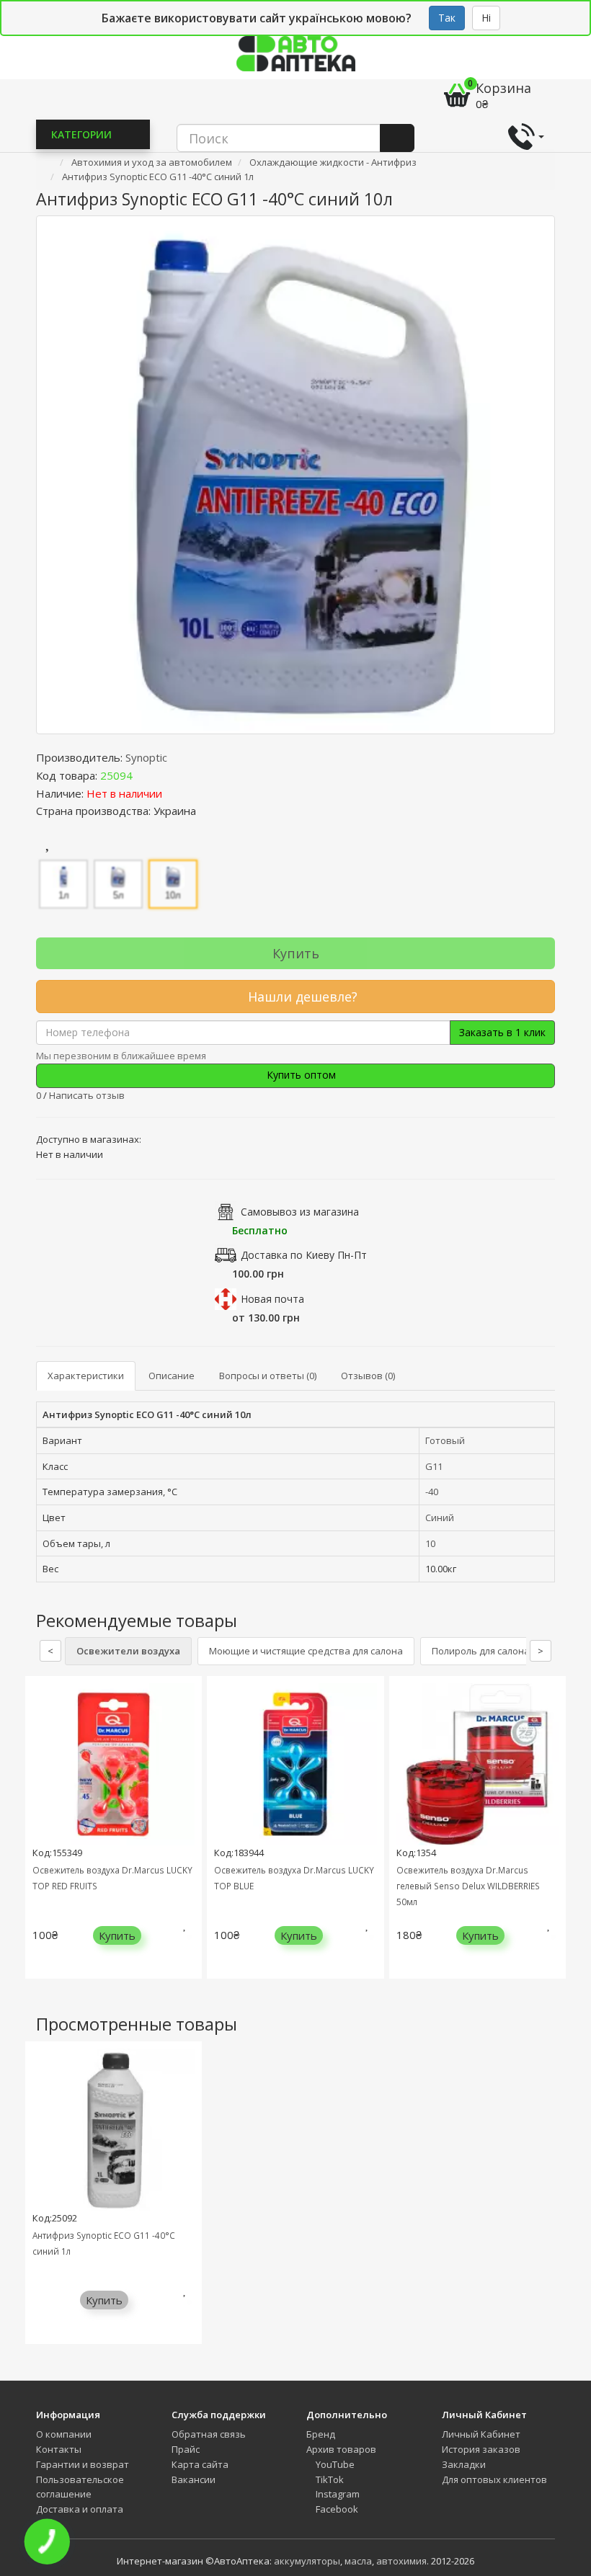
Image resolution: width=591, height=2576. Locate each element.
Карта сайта (200, 2464)
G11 (434, 1466)
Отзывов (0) (368, 1376)
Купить (296, 953)
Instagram (337, 2494)
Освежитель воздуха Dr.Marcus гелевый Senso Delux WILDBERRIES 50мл (468, 1886)
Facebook (336, 2509)
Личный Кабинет (481, 2434)
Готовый (445, 1440)
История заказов (481, 2449)
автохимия (401, 2561)
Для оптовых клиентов (494, 2479)
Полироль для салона (481, 1651)
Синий (440, 1517)
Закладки (464, 2464)
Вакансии (194, 2479)
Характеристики (86, 1376)
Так (447, 18)
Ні (486, 18)
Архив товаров (341, 2449)
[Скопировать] (144, 775)
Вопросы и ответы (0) (268, 1376)
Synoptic (146, 757)
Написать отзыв (87, 1095)
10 (430, 1543)
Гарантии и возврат (83, 2464)
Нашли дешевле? (301, 997)
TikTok (329, 2479)
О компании (64, 2434)
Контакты (59, 2449)
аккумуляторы (307, 2561)
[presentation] (40, 1838)
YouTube (334, 2464)
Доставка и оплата (80, 2509)
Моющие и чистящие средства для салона (306, 1651)
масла (358, 2561)
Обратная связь (209, 2434)
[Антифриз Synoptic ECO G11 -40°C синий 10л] (295, 475)
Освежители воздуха (128, 1651)
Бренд (321, 2434)
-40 (432, 1492)
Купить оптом (300, 1075)
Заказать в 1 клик (502, 1032)
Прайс (186, 2449)
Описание (172, 1376)
